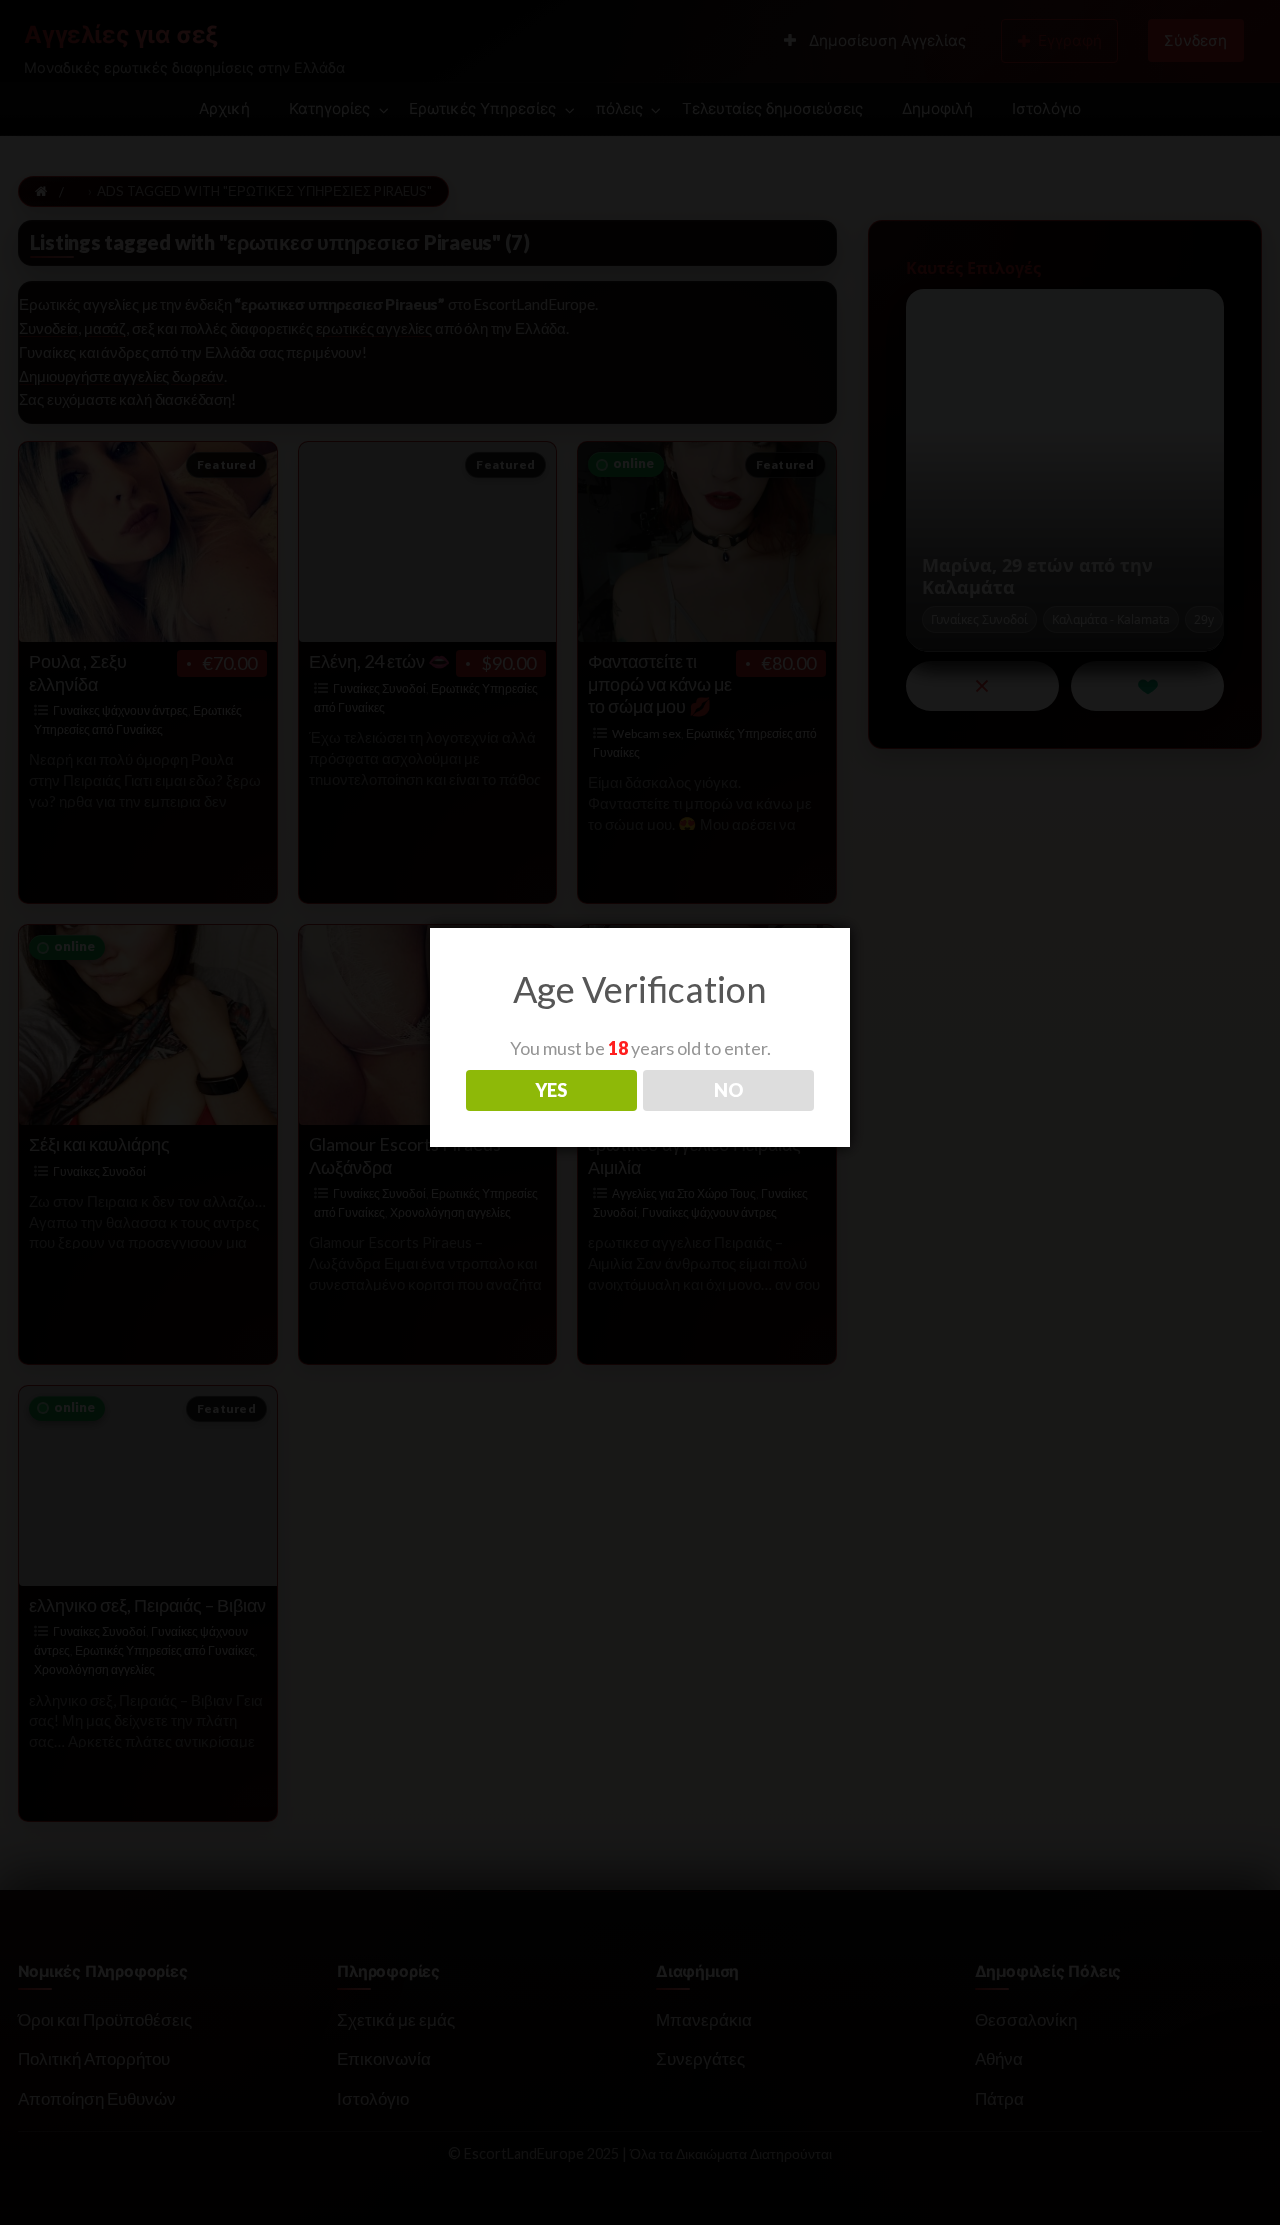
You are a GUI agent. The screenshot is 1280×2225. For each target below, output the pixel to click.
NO (728, 1090)
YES (551, 1090)
